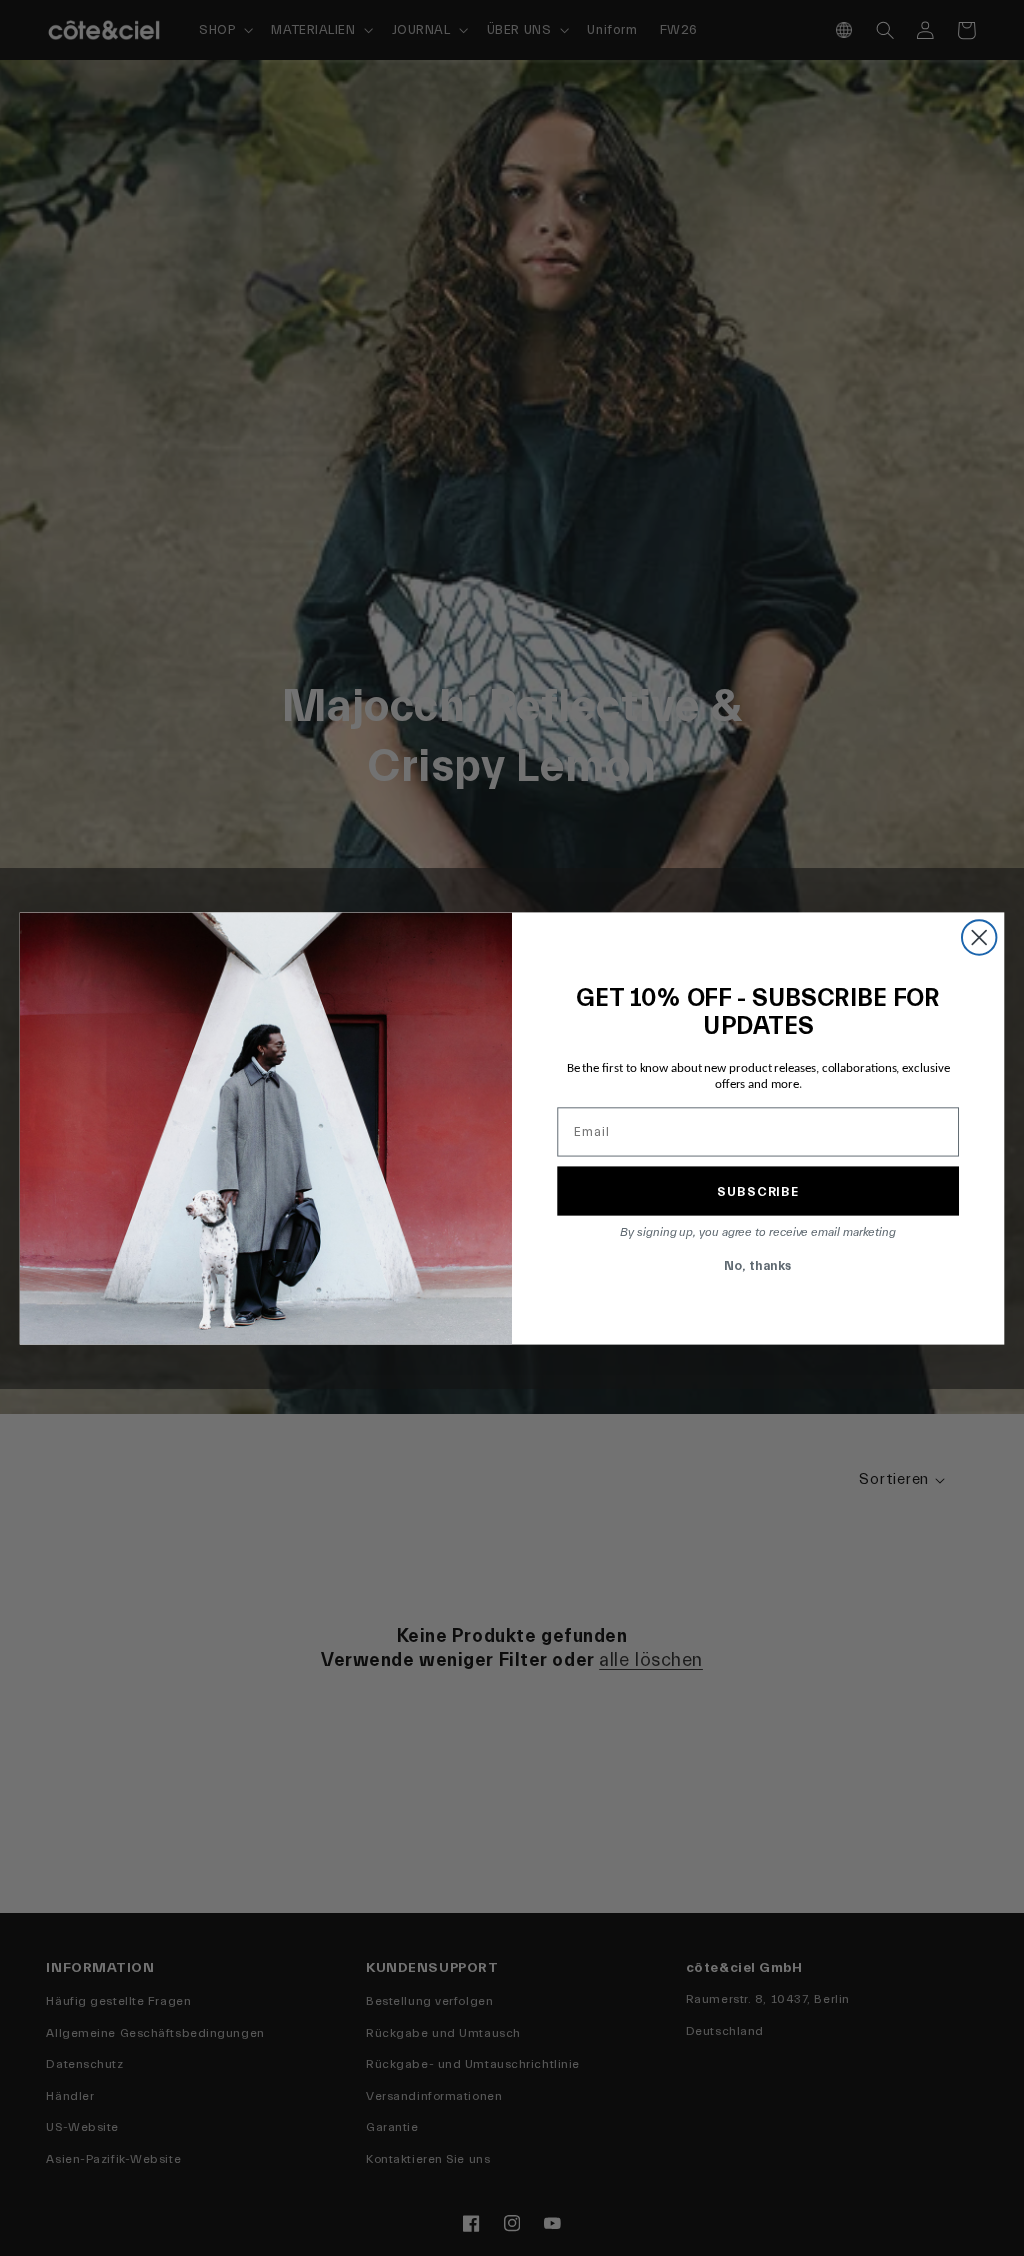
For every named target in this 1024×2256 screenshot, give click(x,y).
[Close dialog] (979, 937)
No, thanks (758, 1264)
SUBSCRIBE (758, 1190)
